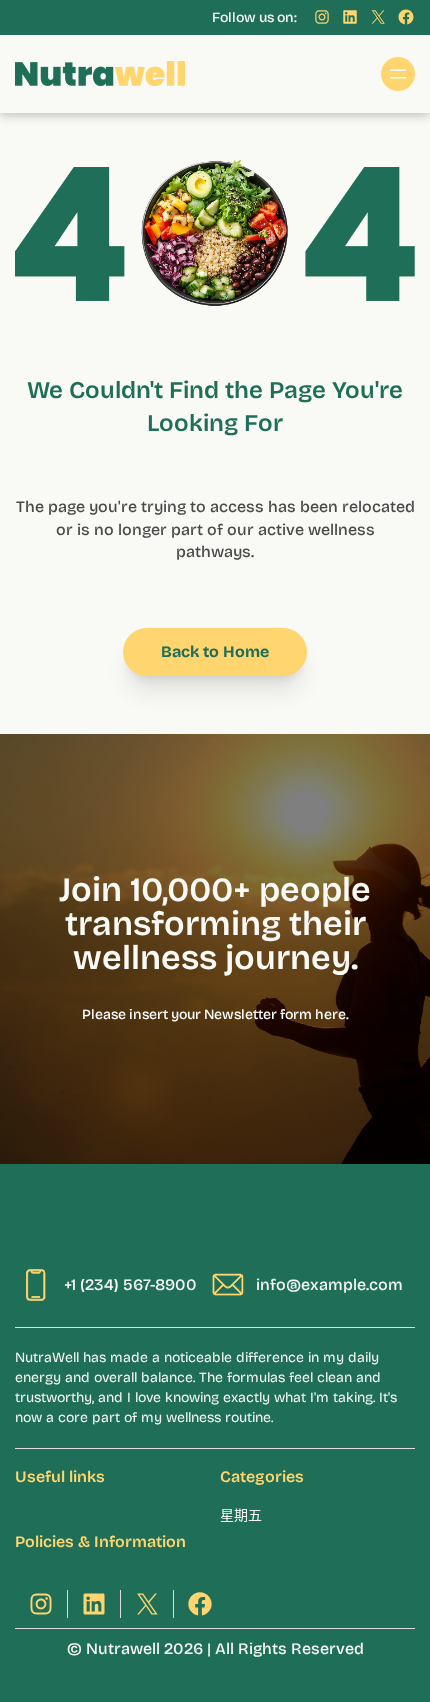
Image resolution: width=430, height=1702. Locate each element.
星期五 (241, 1515)
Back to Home (215, 651)
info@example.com (329, 1284)
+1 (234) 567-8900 (130, 1284)
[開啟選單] (398, 74)
